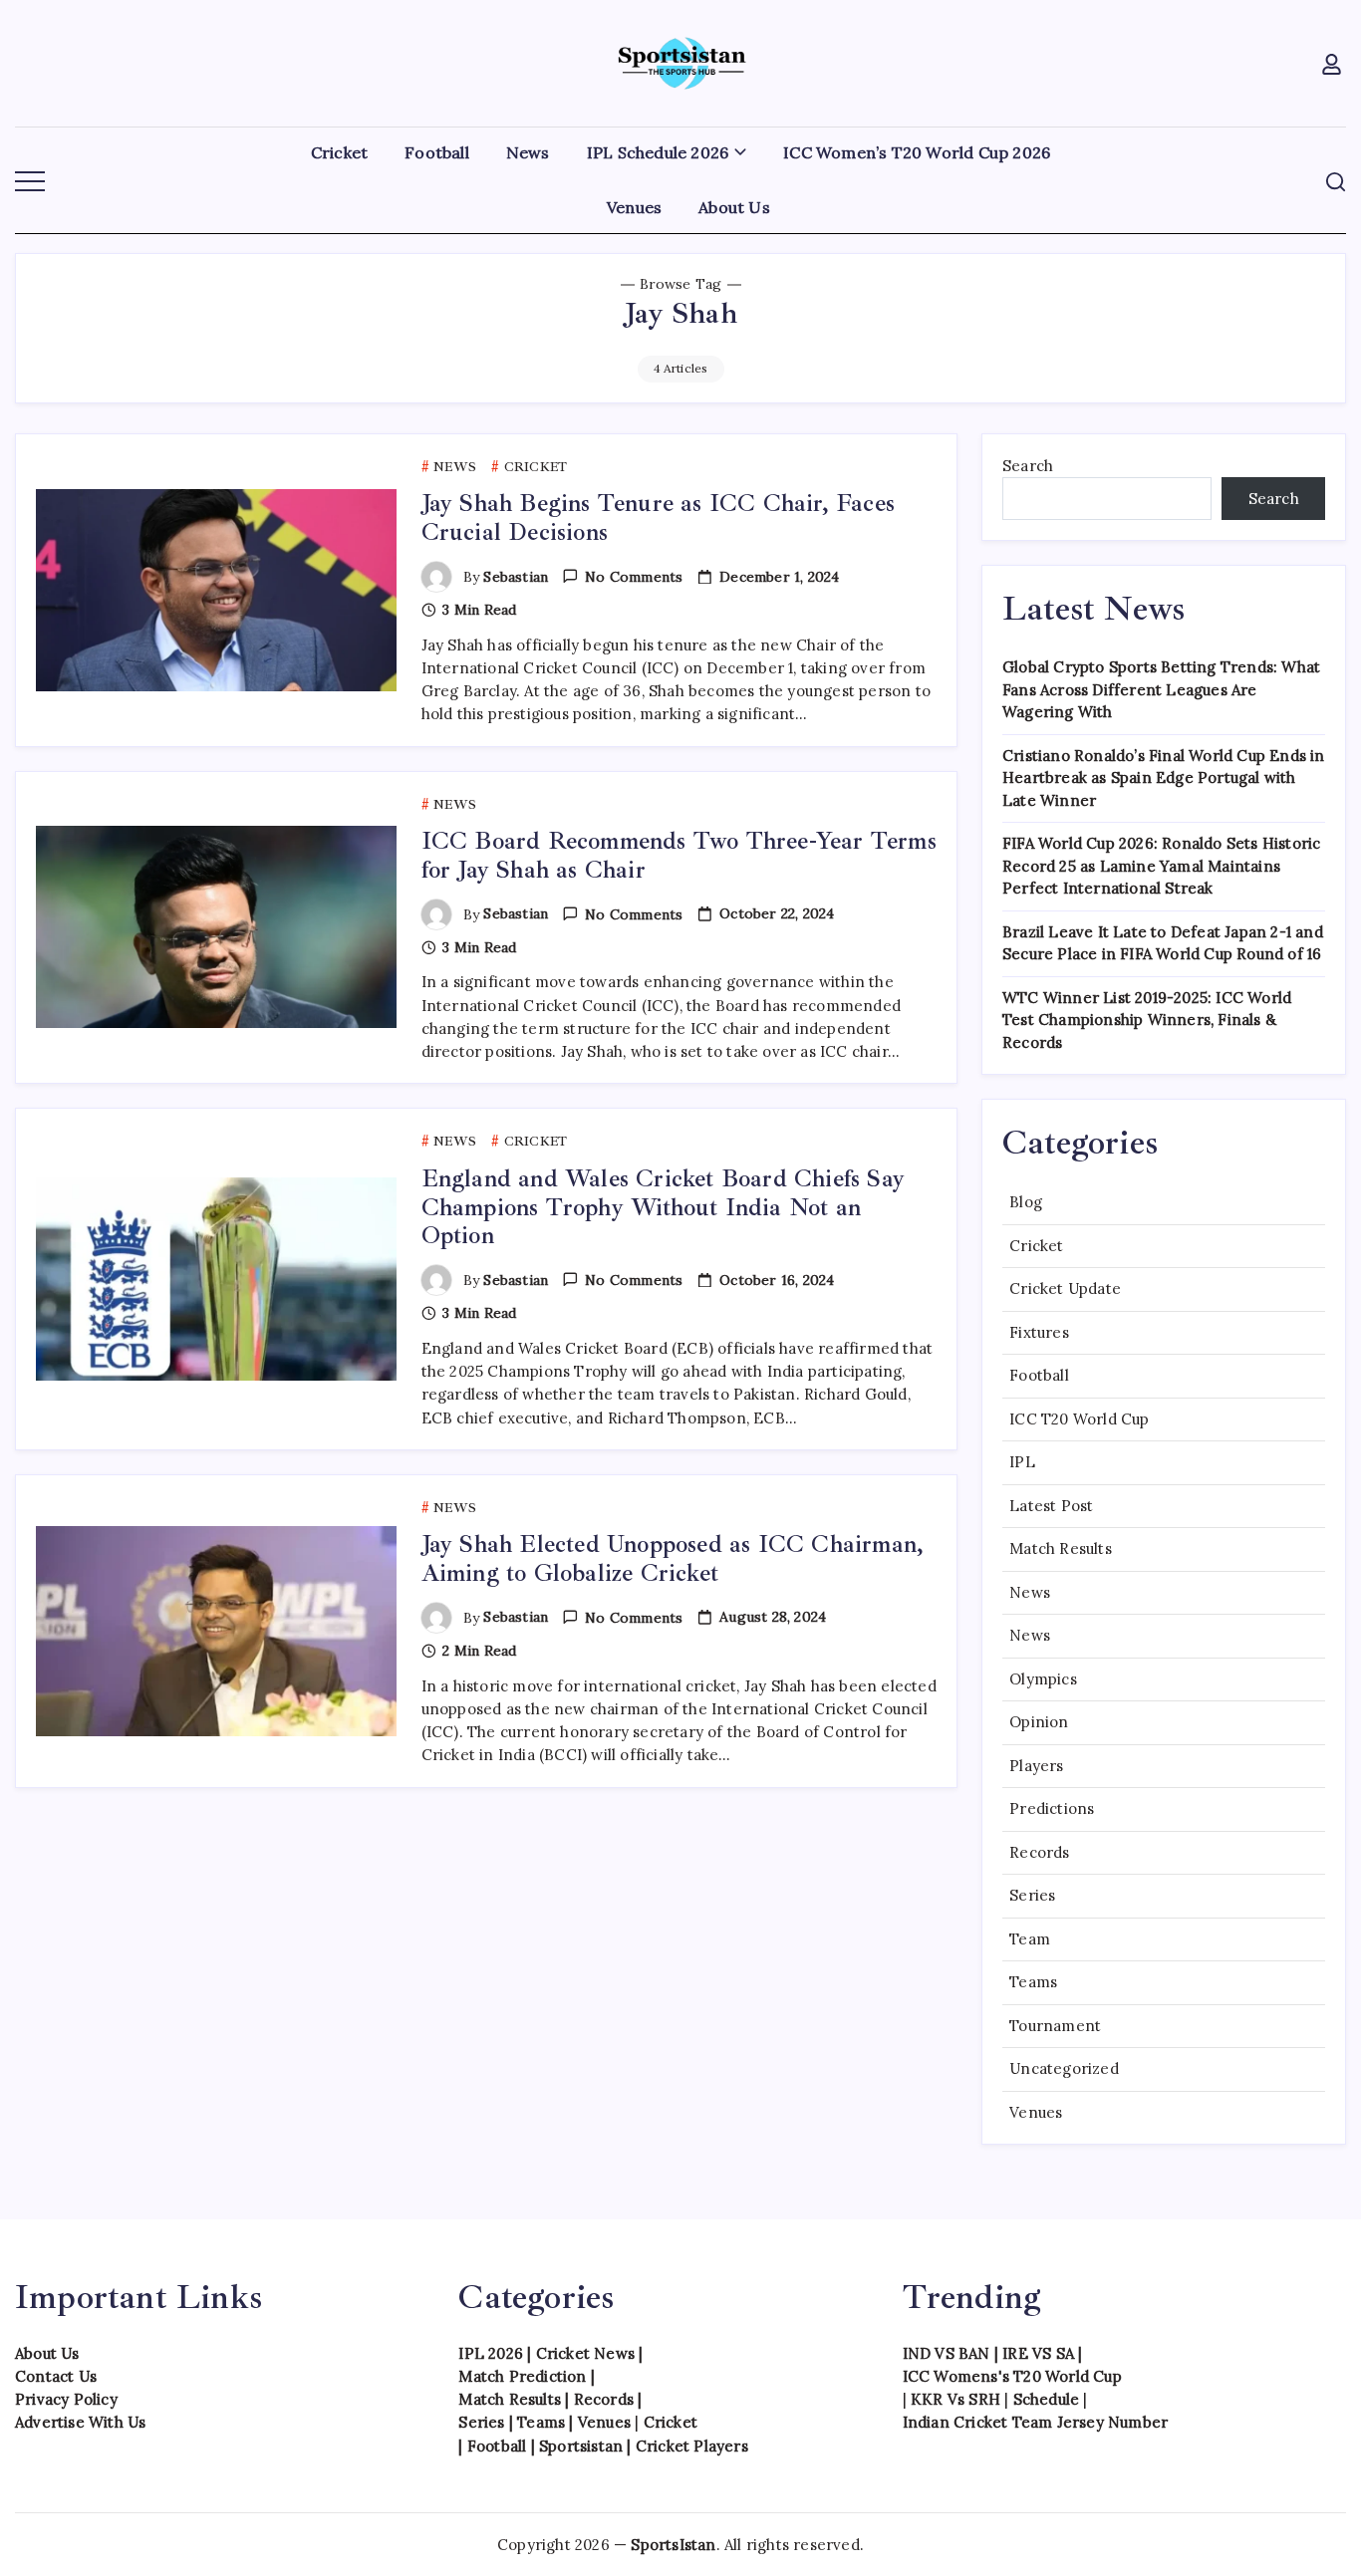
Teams (1033, 1982)
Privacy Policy (66, 2399)
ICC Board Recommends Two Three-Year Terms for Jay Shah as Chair (679, 855)
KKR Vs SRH (955, 2399)
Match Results (1061, 1548)
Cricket (1036, 1246)
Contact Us (56, 2376)
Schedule (1047, 2399)
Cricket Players (692, 2446)
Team (1030, 1939)
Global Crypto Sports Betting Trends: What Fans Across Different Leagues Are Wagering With (1161, 689)
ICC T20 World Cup (1079, 1419)
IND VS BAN (947, 2353)
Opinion (1039, 1722)
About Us (47, 2353)
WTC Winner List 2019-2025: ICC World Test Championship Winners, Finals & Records (1147, 1020)
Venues (1036, 2112)
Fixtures (1039, 1332)
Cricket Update (1065, 1288)
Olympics (1043, 1679)
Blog (1026, 1202)
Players (1036, 1766)
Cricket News (585, 2353)
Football (1039, 1375)
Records (1039, 1852)
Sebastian (516, 577)
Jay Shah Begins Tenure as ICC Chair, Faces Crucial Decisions (658, 517)
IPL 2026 (491, 2353)
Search (1028, 466)
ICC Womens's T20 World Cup (1012, 2376)
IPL (1022, 1462)
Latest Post (1051, 1506)
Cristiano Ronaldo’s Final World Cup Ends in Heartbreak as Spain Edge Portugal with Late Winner (1164, 778)
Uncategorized (1064, 2068)
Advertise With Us (80, 2422)
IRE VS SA (1038, 2353)
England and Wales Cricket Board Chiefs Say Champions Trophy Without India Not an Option (663, 1207)
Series (1032, 1895)
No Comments (634, 577)
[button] (1334, 62)
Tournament (1055, 2026)
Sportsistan (581, 2446)
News (1030, 1592)
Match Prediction (522, 2376)
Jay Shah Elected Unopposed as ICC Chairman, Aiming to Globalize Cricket (673, 1558)
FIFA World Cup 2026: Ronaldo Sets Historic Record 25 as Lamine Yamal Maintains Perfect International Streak (1161, 866)
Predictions (1052, 1808)
